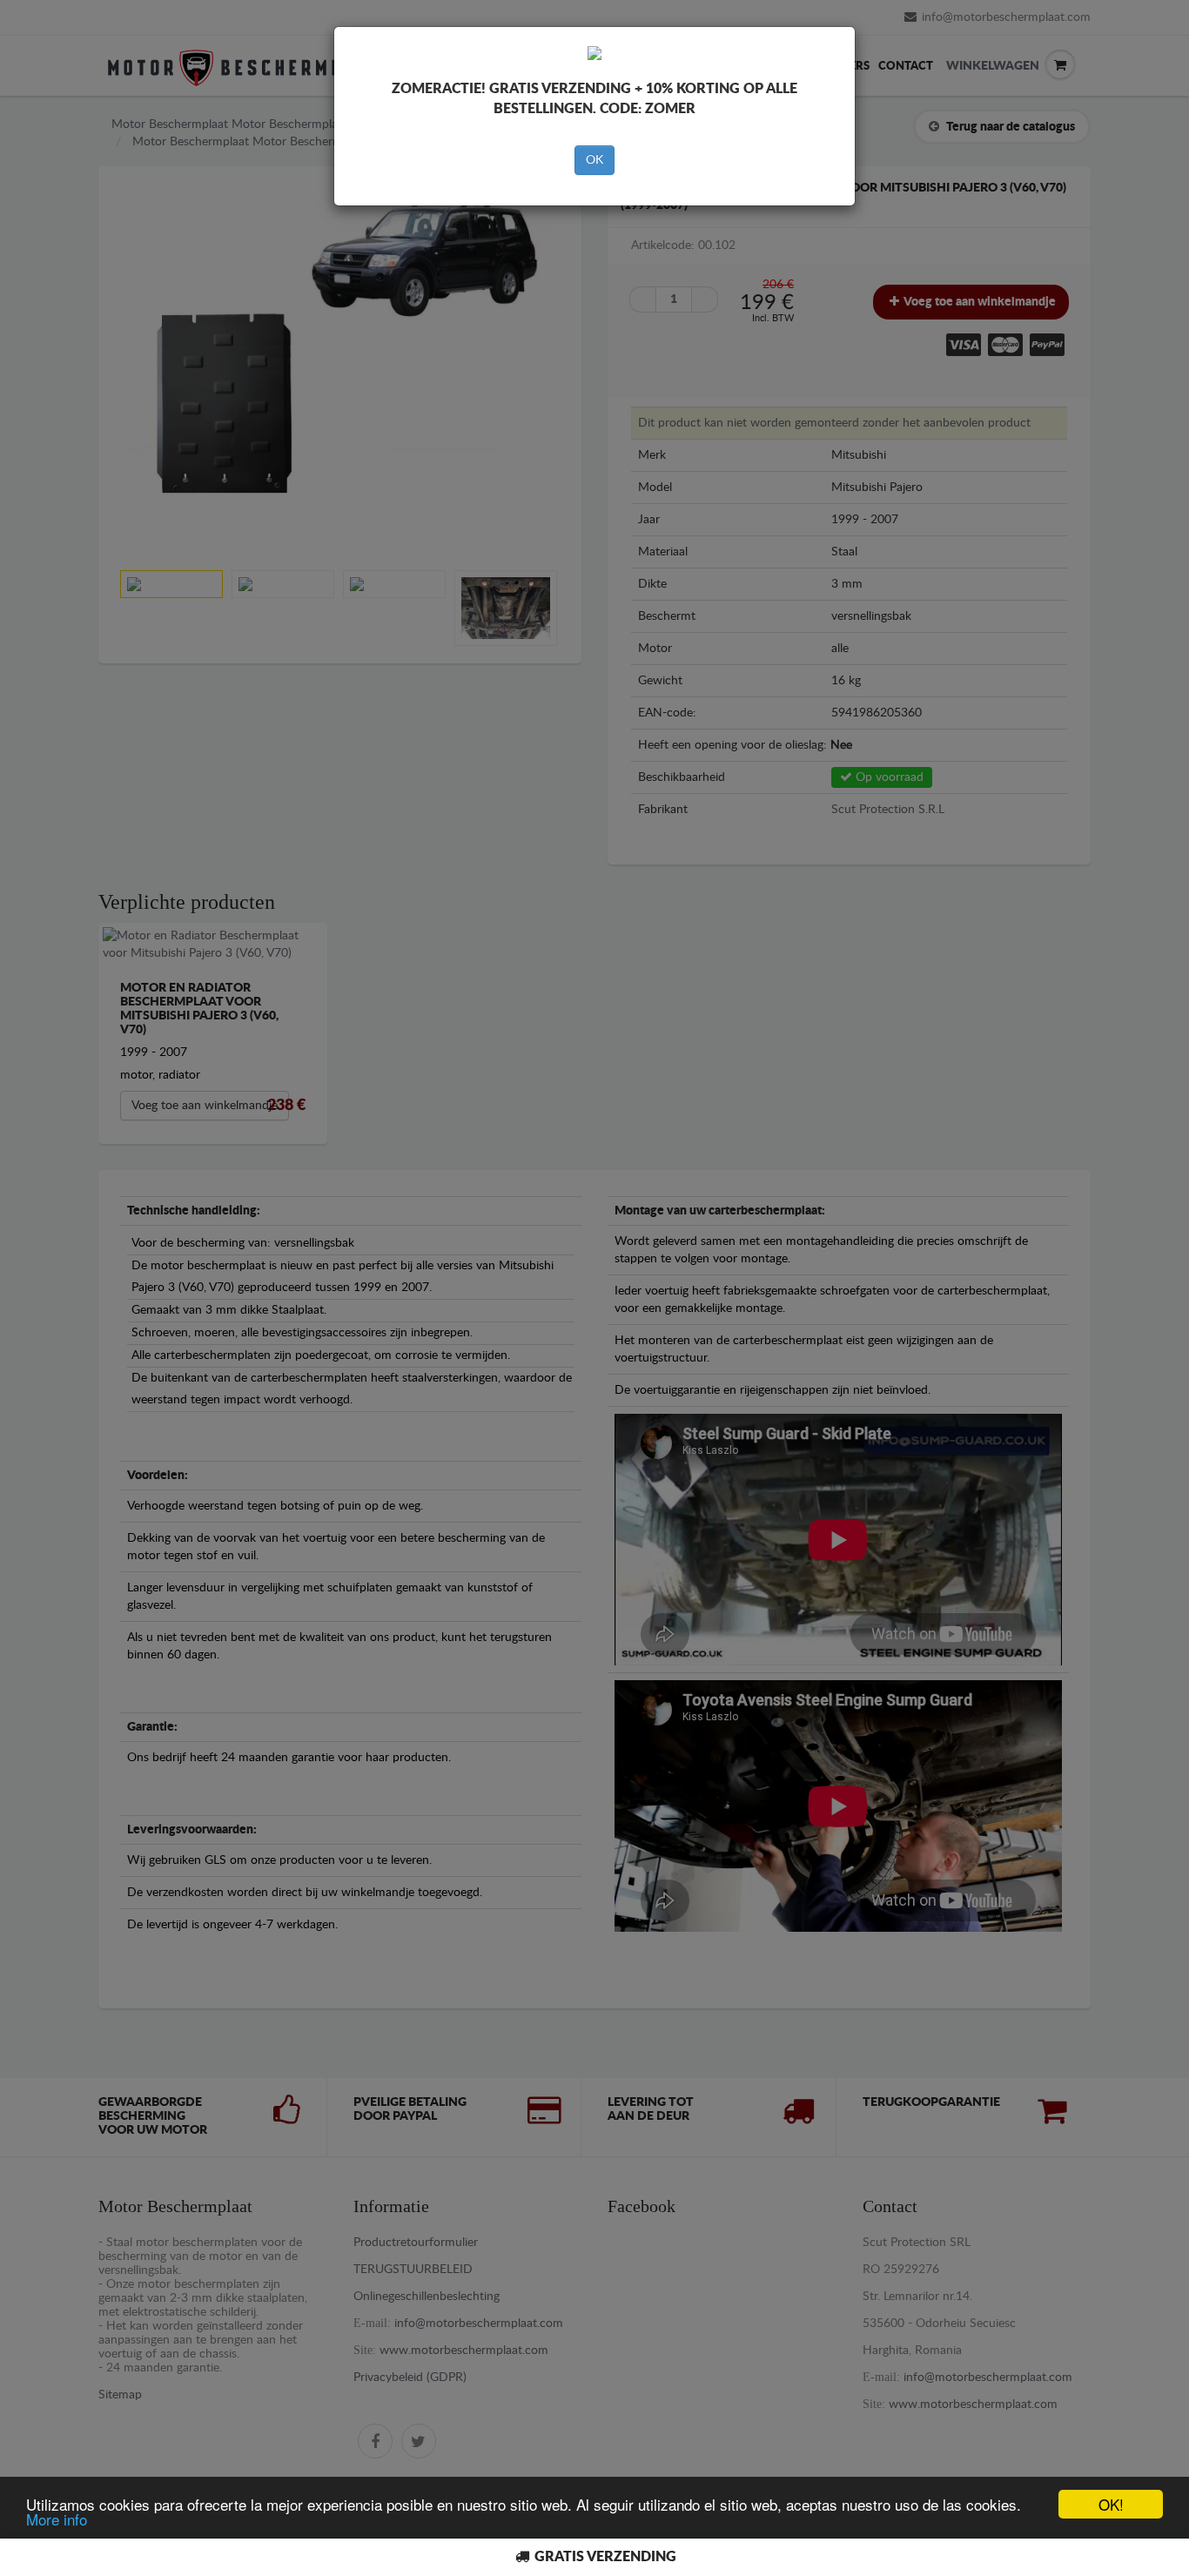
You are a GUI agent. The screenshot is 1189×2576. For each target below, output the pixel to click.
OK (594, 160)
